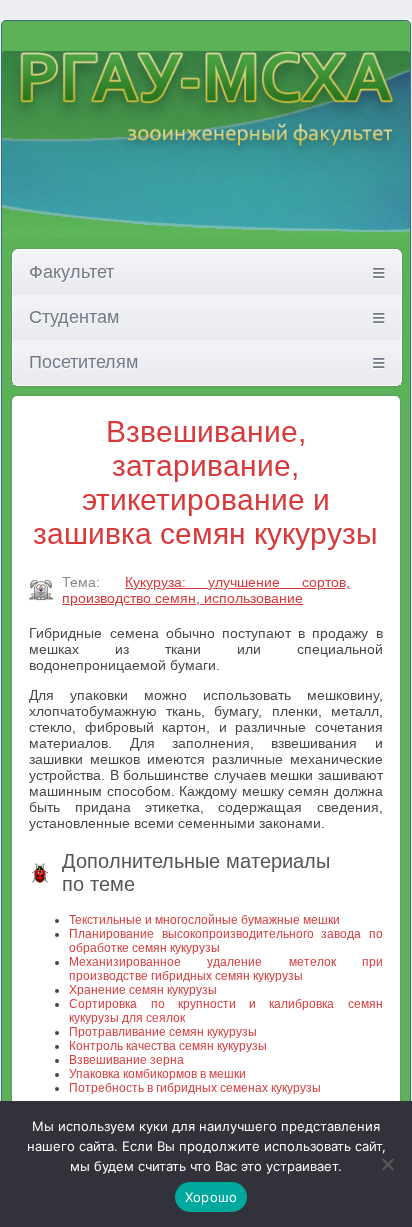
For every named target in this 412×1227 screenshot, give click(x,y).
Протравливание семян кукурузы (163, 1032)
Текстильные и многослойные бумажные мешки (204, 920)
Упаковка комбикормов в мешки (157, 1074)
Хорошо (211, 1197)
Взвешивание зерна (126, 1060)
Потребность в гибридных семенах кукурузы (195, 1088)
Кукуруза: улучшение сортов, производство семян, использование (205, 590)
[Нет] (387, 1164)
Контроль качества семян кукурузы (168, 1046)
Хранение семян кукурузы (143, 990)
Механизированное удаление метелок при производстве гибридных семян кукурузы (225, 969)
